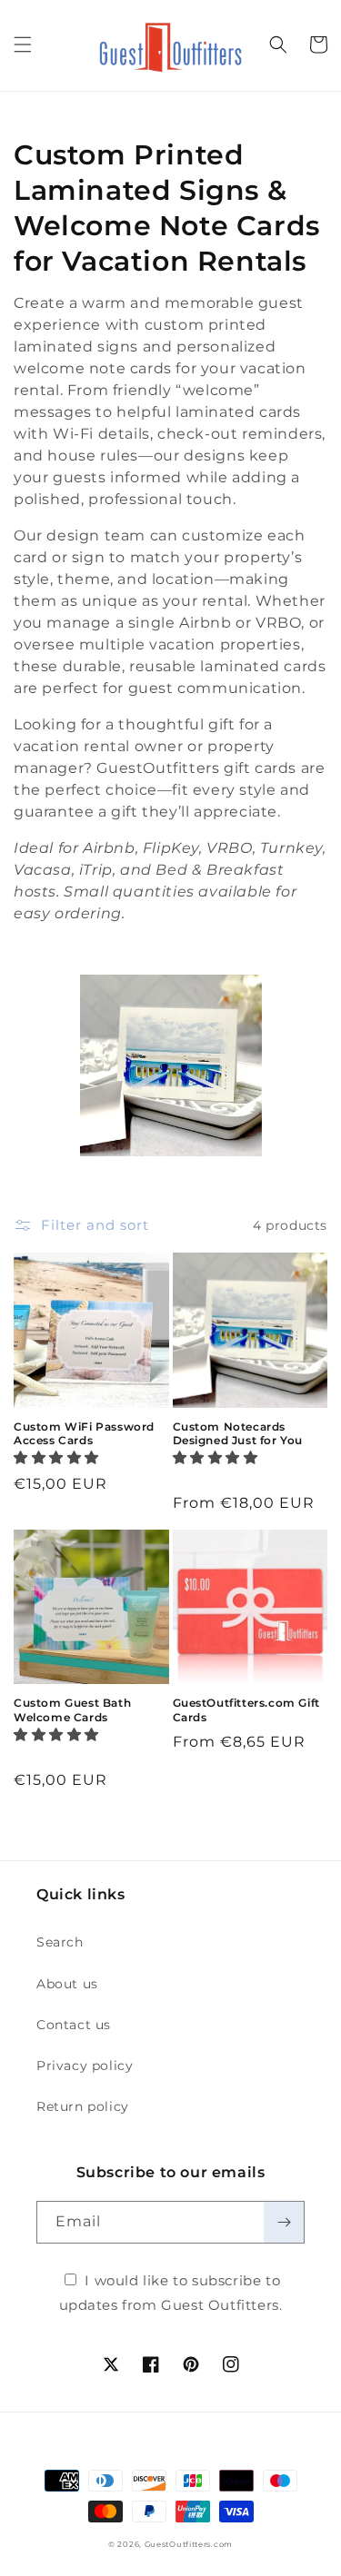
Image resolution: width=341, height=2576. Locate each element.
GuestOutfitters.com (189, 2544)
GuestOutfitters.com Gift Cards (246, 1710)
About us (67, 1984)
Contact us (74, 2025)
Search (60, 1942)
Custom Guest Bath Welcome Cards (72, 1710)
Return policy (83, 2106)
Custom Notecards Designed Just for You (238, 1434)
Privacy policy (85, 2066)
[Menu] (23, 45)
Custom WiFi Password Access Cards (84, 1434)
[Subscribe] (284, 2222)
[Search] (278, 45)
